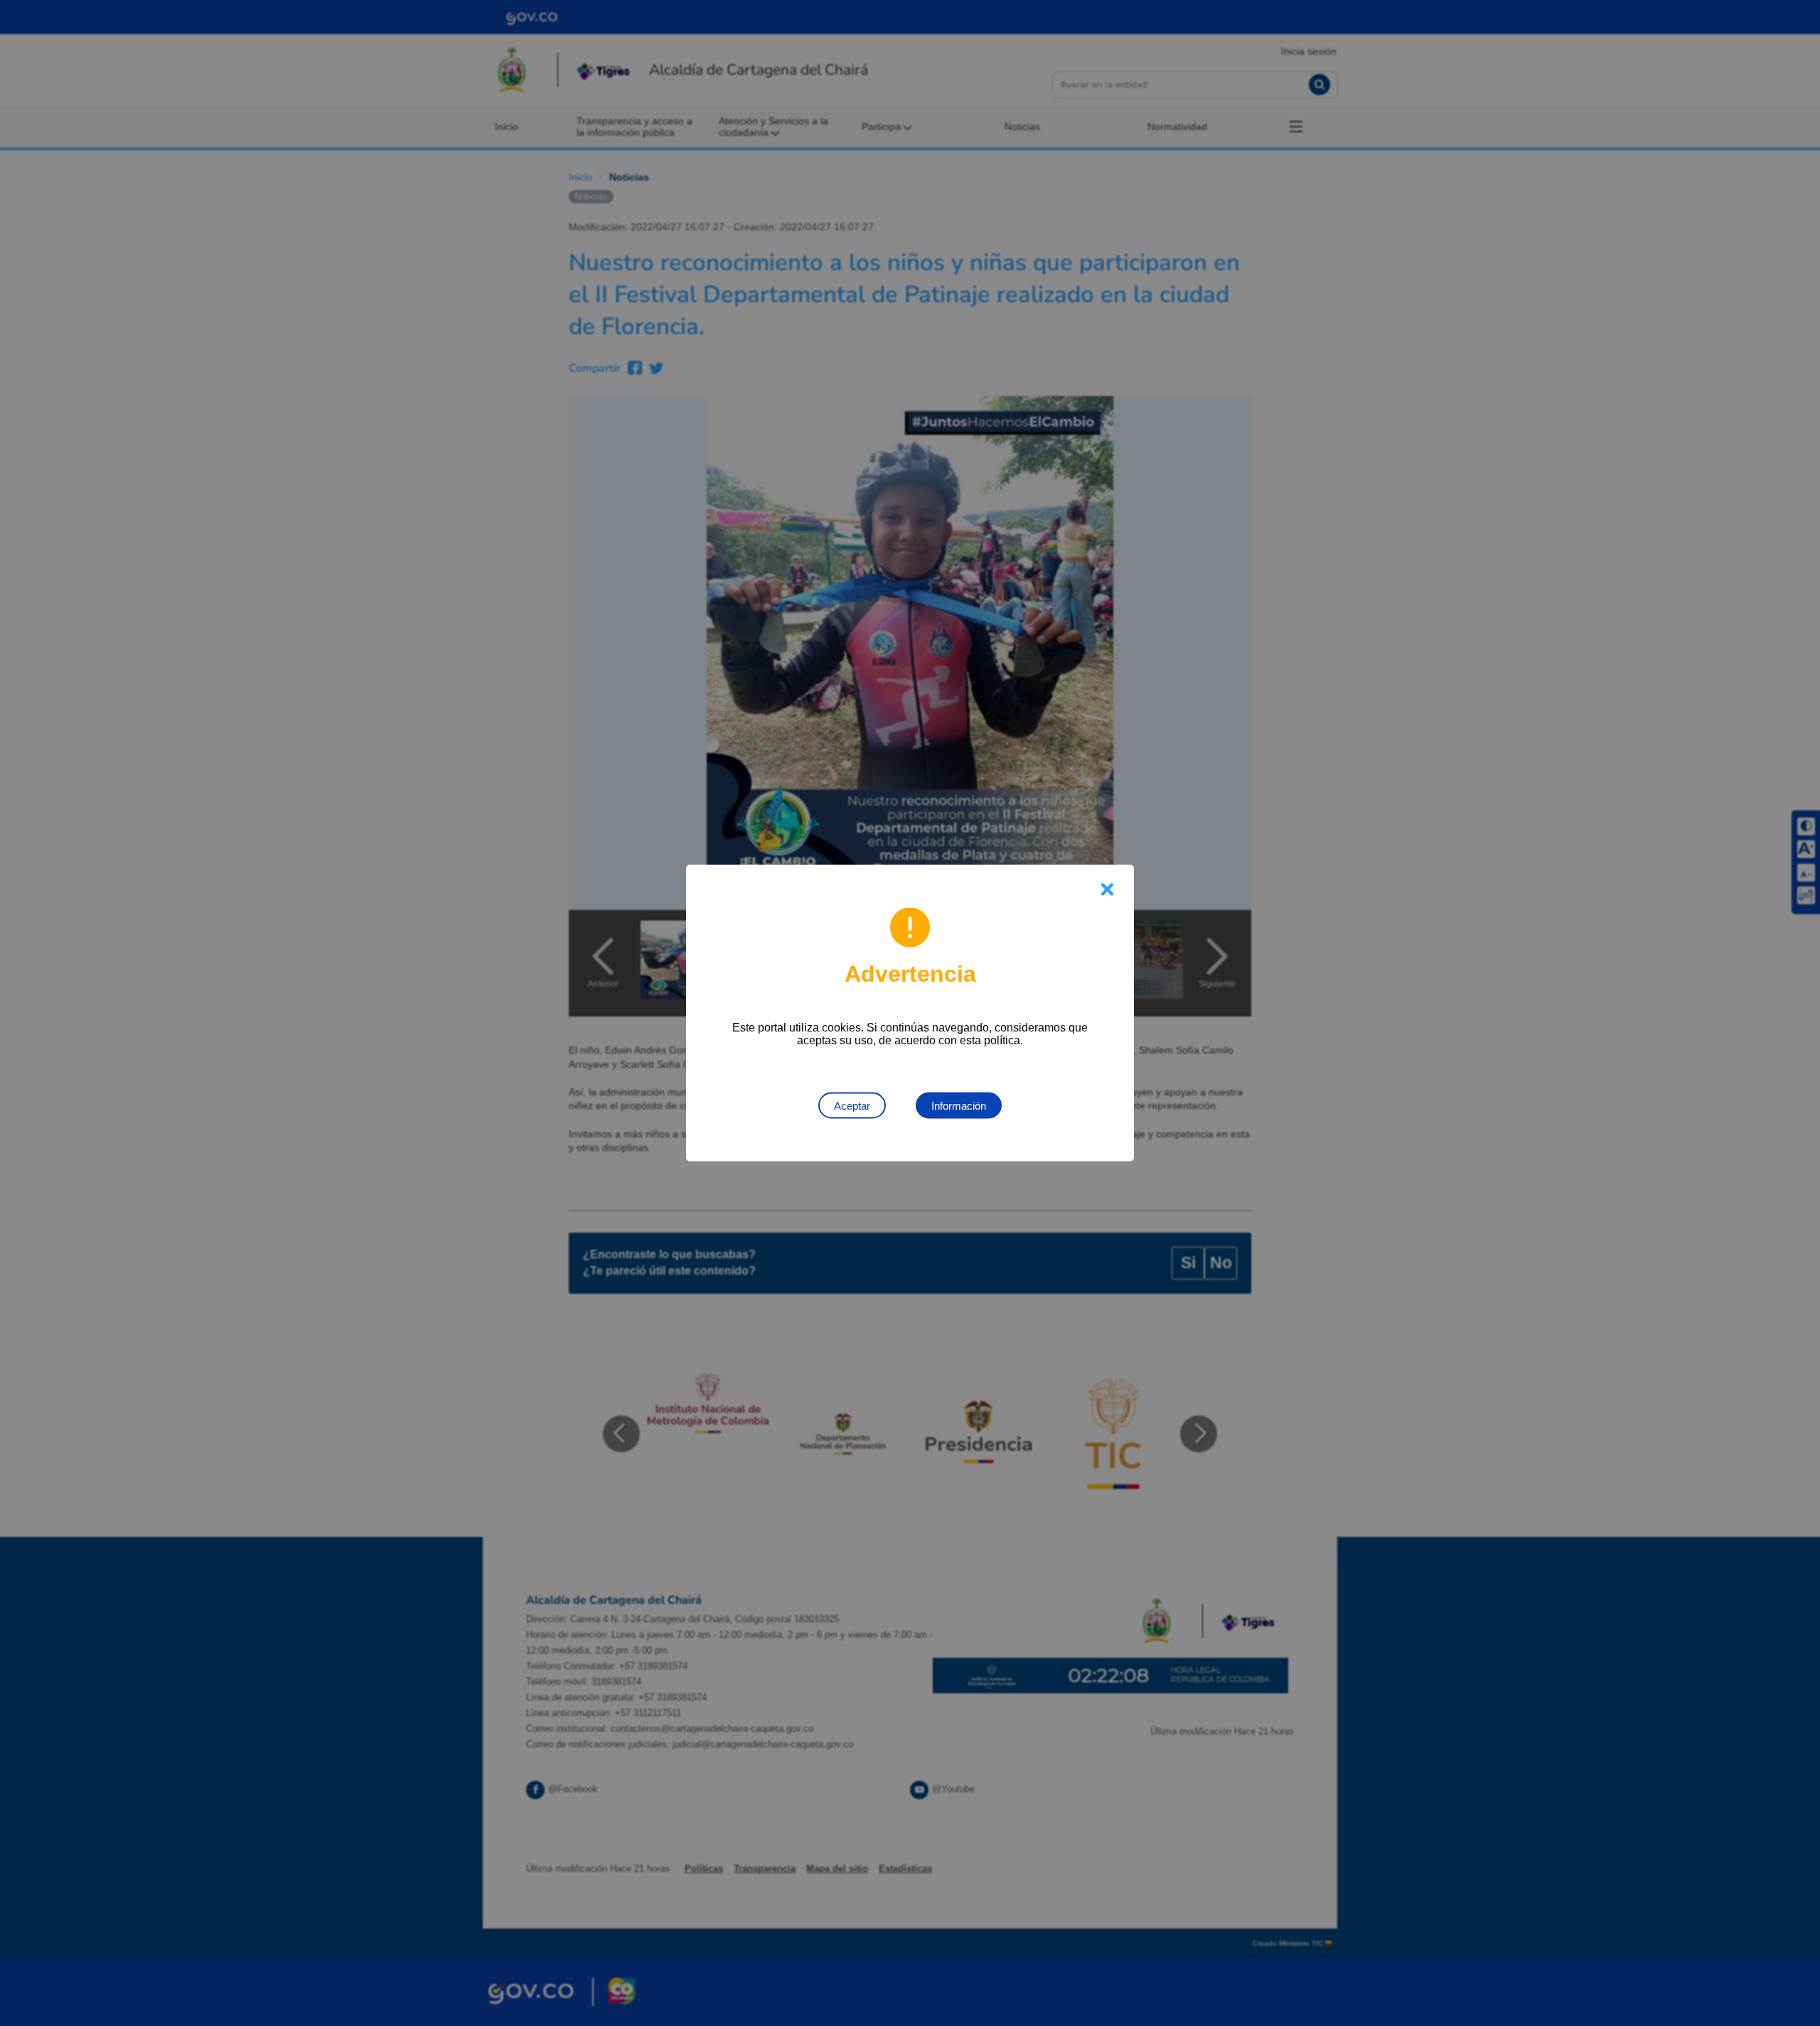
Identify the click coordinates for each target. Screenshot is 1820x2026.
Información (959, 1106)
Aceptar (852, 1106)
